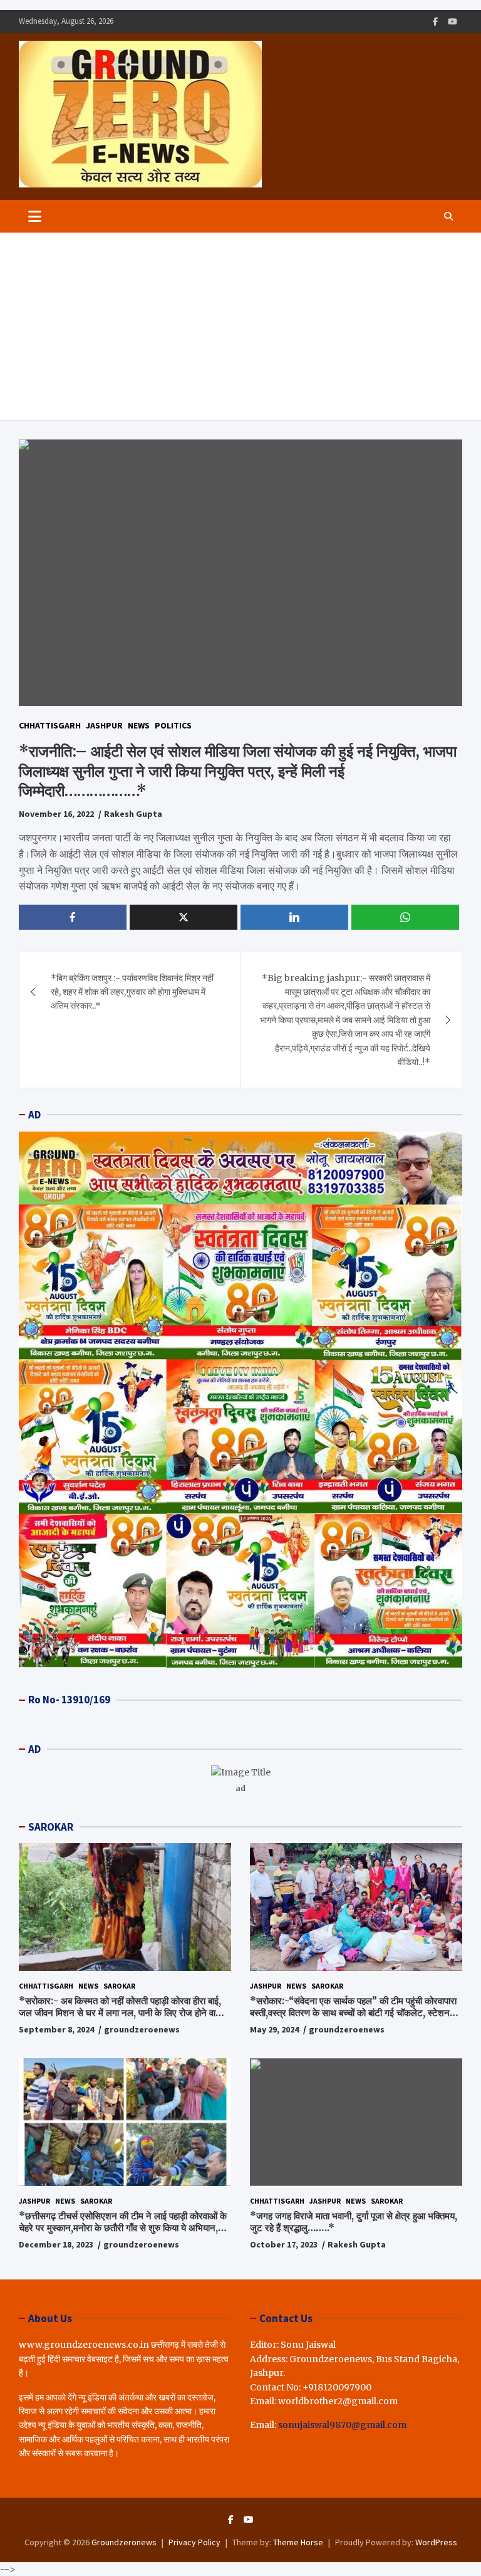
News (139, 725)
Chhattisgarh (50, 725)
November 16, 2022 (56, 814)
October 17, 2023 (284, 2244)
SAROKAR (51, 1827)
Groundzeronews (124, 2542)
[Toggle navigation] (35, 216)
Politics (173, 725)
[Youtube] (453, 22)
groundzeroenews (142, 2029)
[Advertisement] (240, 327)
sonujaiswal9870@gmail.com (342, 2425)
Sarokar (119, 1986)
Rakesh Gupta (133, 814)
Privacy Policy (194, 2542)
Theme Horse (298, 2542)
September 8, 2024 (56, 2029)
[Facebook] (435, 22)
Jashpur (104, 725)
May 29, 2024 (274, 2029)
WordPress (436, 2542)
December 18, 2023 (56, 2244)
